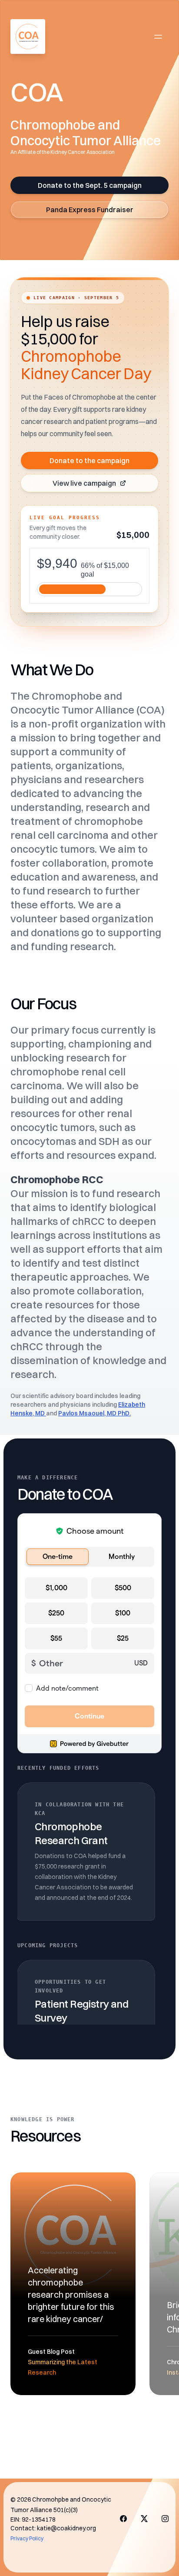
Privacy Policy (27, 2538)
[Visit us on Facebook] (123, 2519)
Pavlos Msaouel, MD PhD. (94, 1413)
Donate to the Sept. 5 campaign (90, 185)
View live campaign (84, 483)
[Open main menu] (158, 37)
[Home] (28, 37)
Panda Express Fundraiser (90, 210)
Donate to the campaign (89, 460)
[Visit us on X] (144, 2519)
